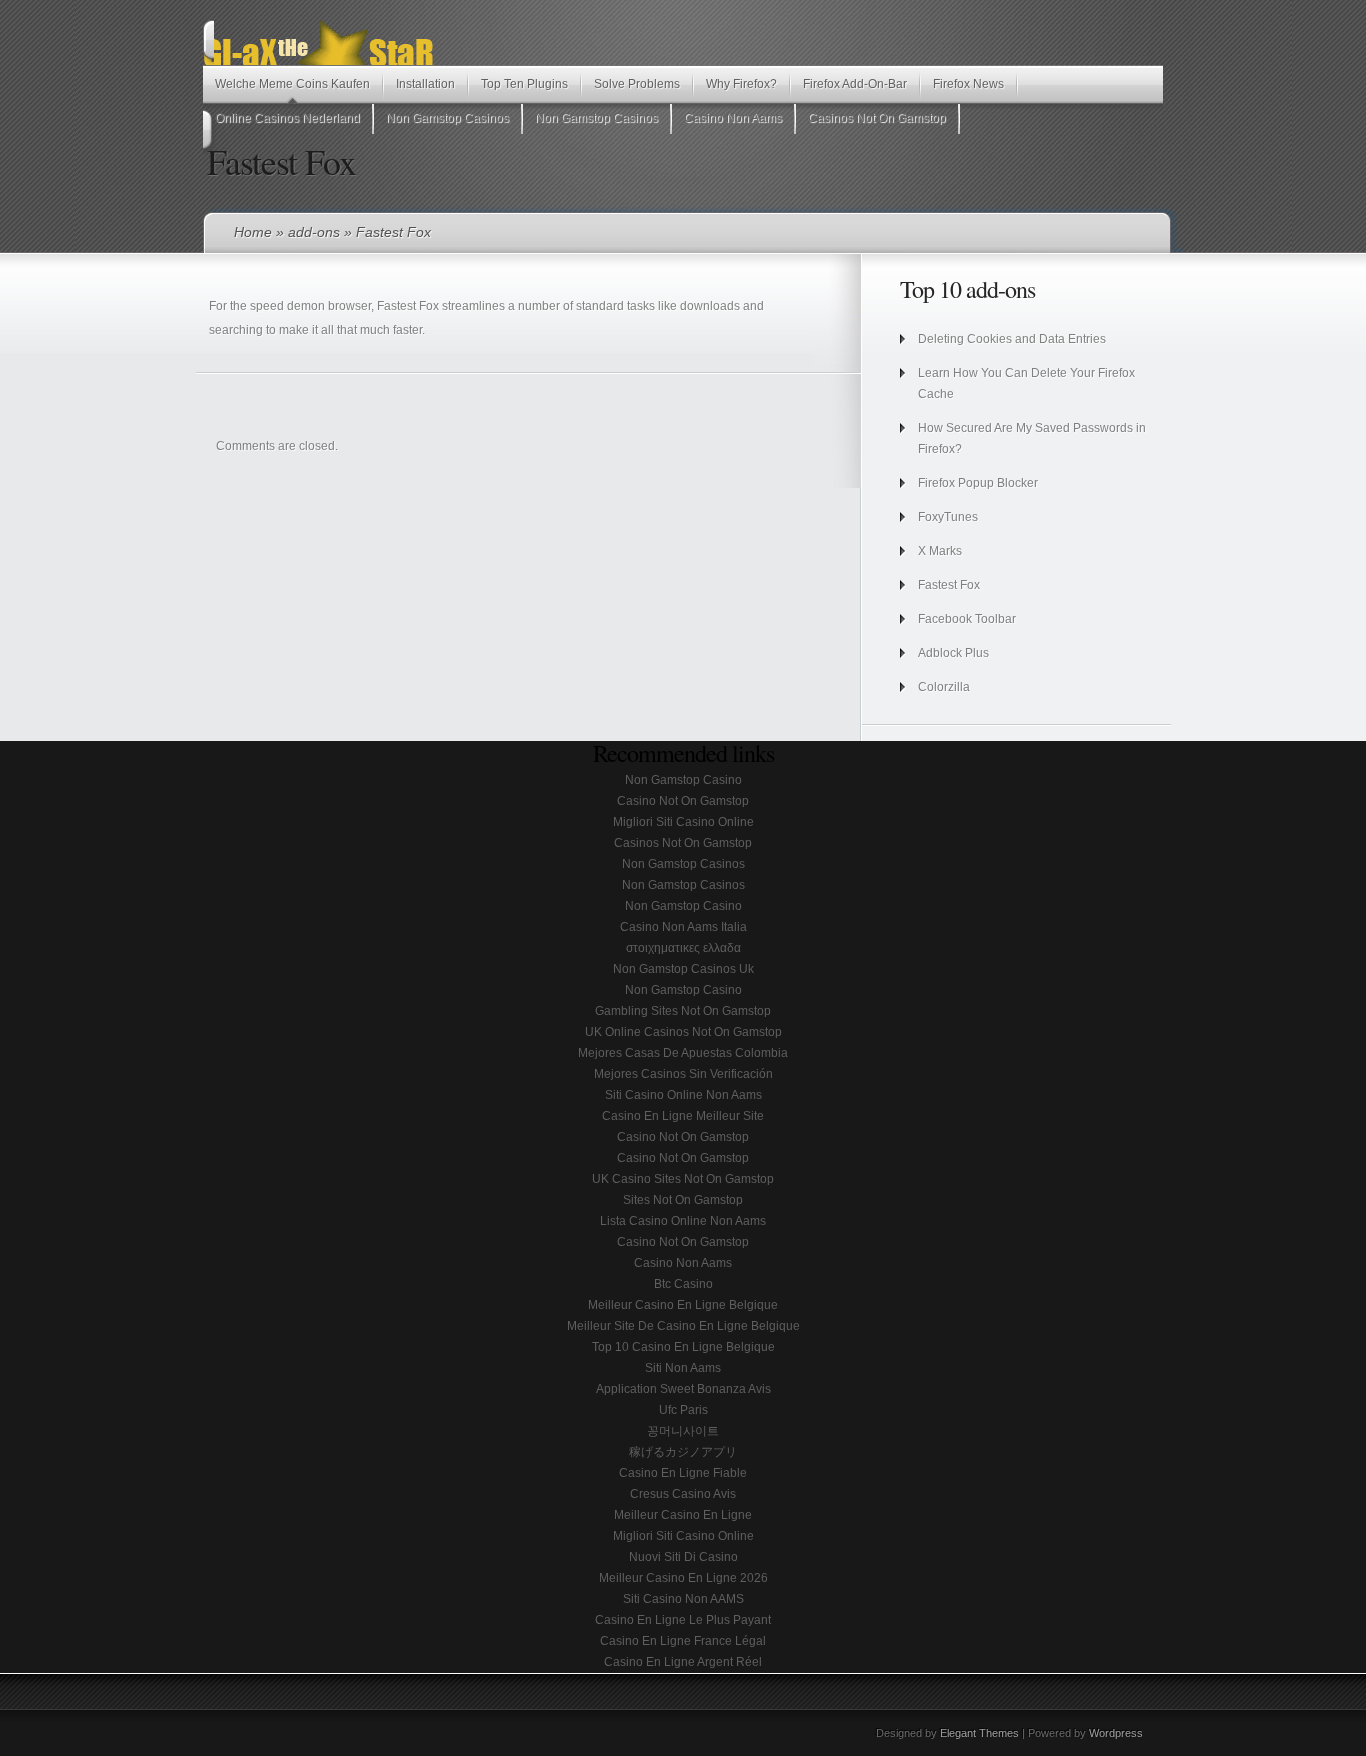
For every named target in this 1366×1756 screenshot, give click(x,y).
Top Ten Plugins (524, 84)
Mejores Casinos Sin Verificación (683, 1074)
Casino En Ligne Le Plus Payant (683, 1620)
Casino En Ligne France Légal (683, 1641)
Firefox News (968, 84)
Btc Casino (683, 1284)
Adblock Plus (953, 653)
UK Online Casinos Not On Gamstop (683, 1032)
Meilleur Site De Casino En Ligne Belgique (683, 1326)
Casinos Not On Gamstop (877, 118)
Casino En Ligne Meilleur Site (683, 1116)
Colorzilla (944, 687)
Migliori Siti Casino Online (683, 822)
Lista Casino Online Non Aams (683, 1221)
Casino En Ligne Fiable (683, 1473)
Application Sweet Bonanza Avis (683, 1389)
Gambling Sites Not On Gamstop (683, 1011)
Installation (425, 84)
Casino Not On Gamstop (683, 801)
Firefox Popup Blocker (978, 483)
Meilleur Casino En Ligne (683, 1515)
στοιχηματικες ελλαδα (683, 948)
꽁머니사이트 (683, 1431)
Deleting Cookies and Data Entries (1012, 339)
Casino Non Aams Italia (683, 927)
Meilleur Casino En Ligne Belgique (683, 1305)
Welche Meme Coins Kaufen (292, 84)
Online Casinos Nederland (287, 118)
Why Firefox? (741, 84)
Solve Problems (637, 84)
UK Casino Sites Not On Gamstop (683, 1179)
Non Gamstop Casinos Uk (683, 969)
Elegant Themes (979, 1733)
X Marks (940, 551)
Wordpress (1116, 1733)
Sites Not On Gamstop (683, 1200)
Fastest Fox (949, 585)
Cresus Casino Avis (683, 1494)
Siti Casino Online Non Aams (683, 1095)
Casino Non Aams (733, 118)
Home (253, 232)
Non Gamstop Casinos (447, 118)
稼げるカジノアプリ (683, 1452)
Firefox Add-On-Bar (855, 84)
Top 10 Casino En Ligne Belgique (683, 1347)
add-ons (314, 232)
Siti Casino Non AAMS (683, 1599)
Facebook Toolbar (967, 619)
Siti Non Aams (683, 1368)
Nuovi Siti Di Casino (683, 1557)
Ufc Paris (683, 1410)
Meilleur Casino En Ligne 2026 (683, 1578)
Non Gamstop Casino (683, 780)
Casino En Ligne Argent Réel (683, 1662)
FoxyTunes (948, 517)
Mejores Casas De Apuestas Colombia (683, 1053)
